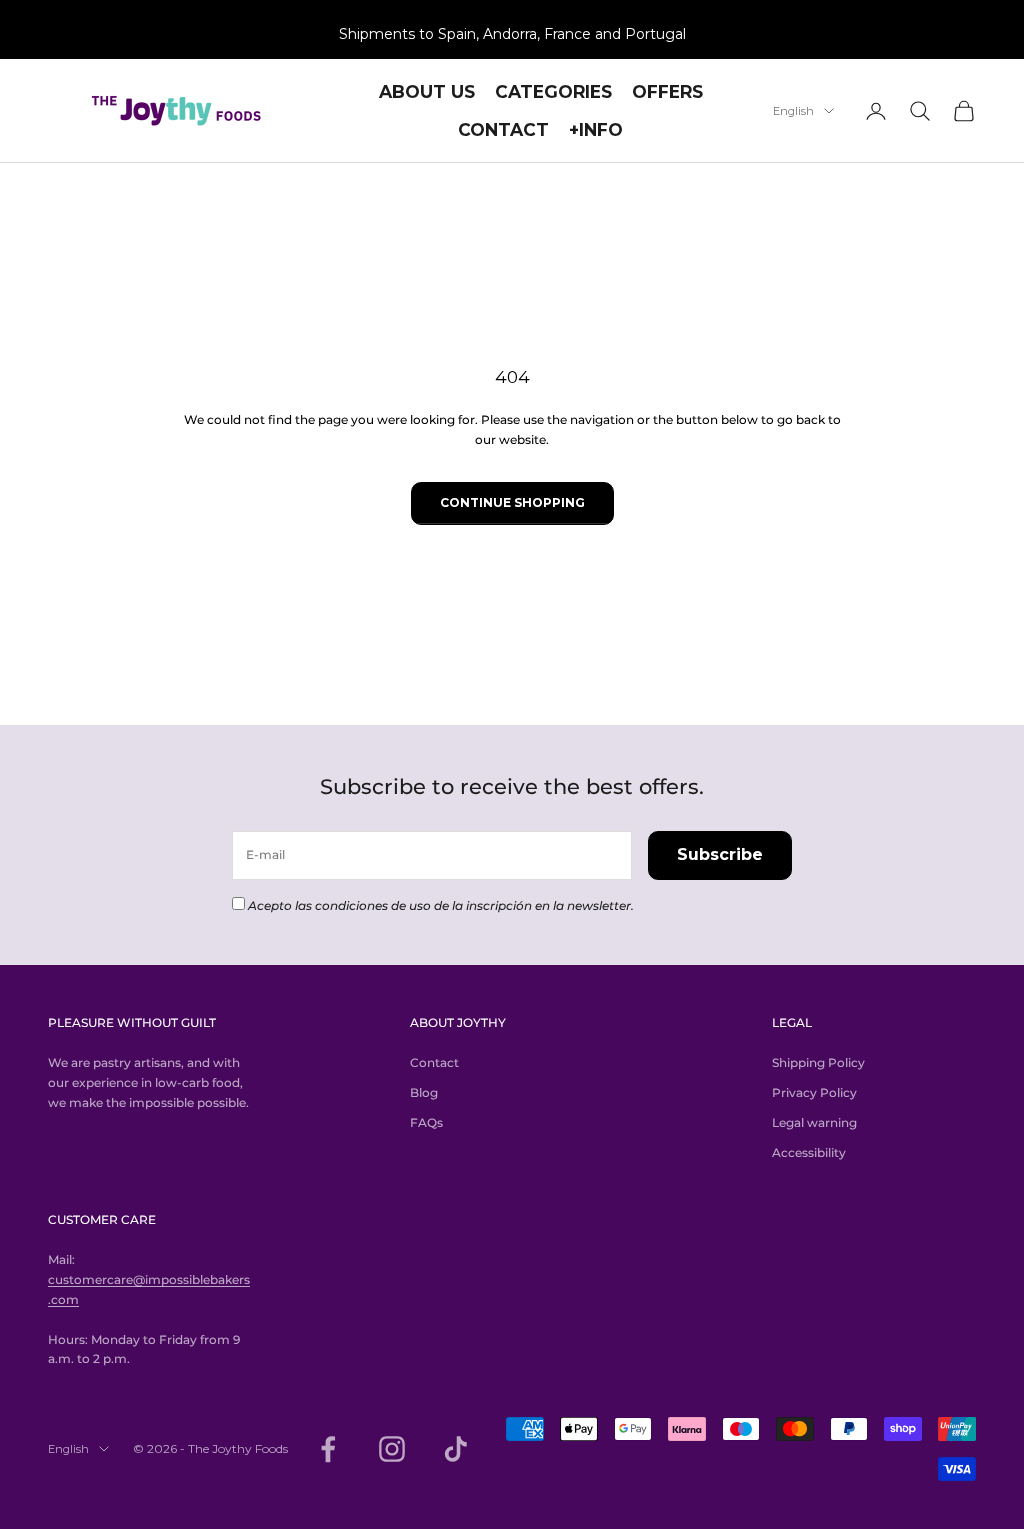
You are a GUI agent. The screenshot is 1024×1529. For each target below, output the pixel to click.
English (793, 111)
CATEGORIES (553, 91)
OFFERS (667, 91)
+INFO (596, 129)
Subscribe (720, 854)
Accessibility (809, 1152)
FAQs (426, 1122)
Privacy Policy (814, 1092)
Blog (424, 1092)
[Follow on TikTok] (456, 1449)
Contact (434, 1062)
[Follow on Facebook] (328, 1449)
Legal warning (814, 1122)
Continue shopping (512, 502)
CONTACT (503, 129)
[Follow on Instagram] (392, 1449)
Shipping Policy (818, 1062)
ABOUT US (427, 91)
